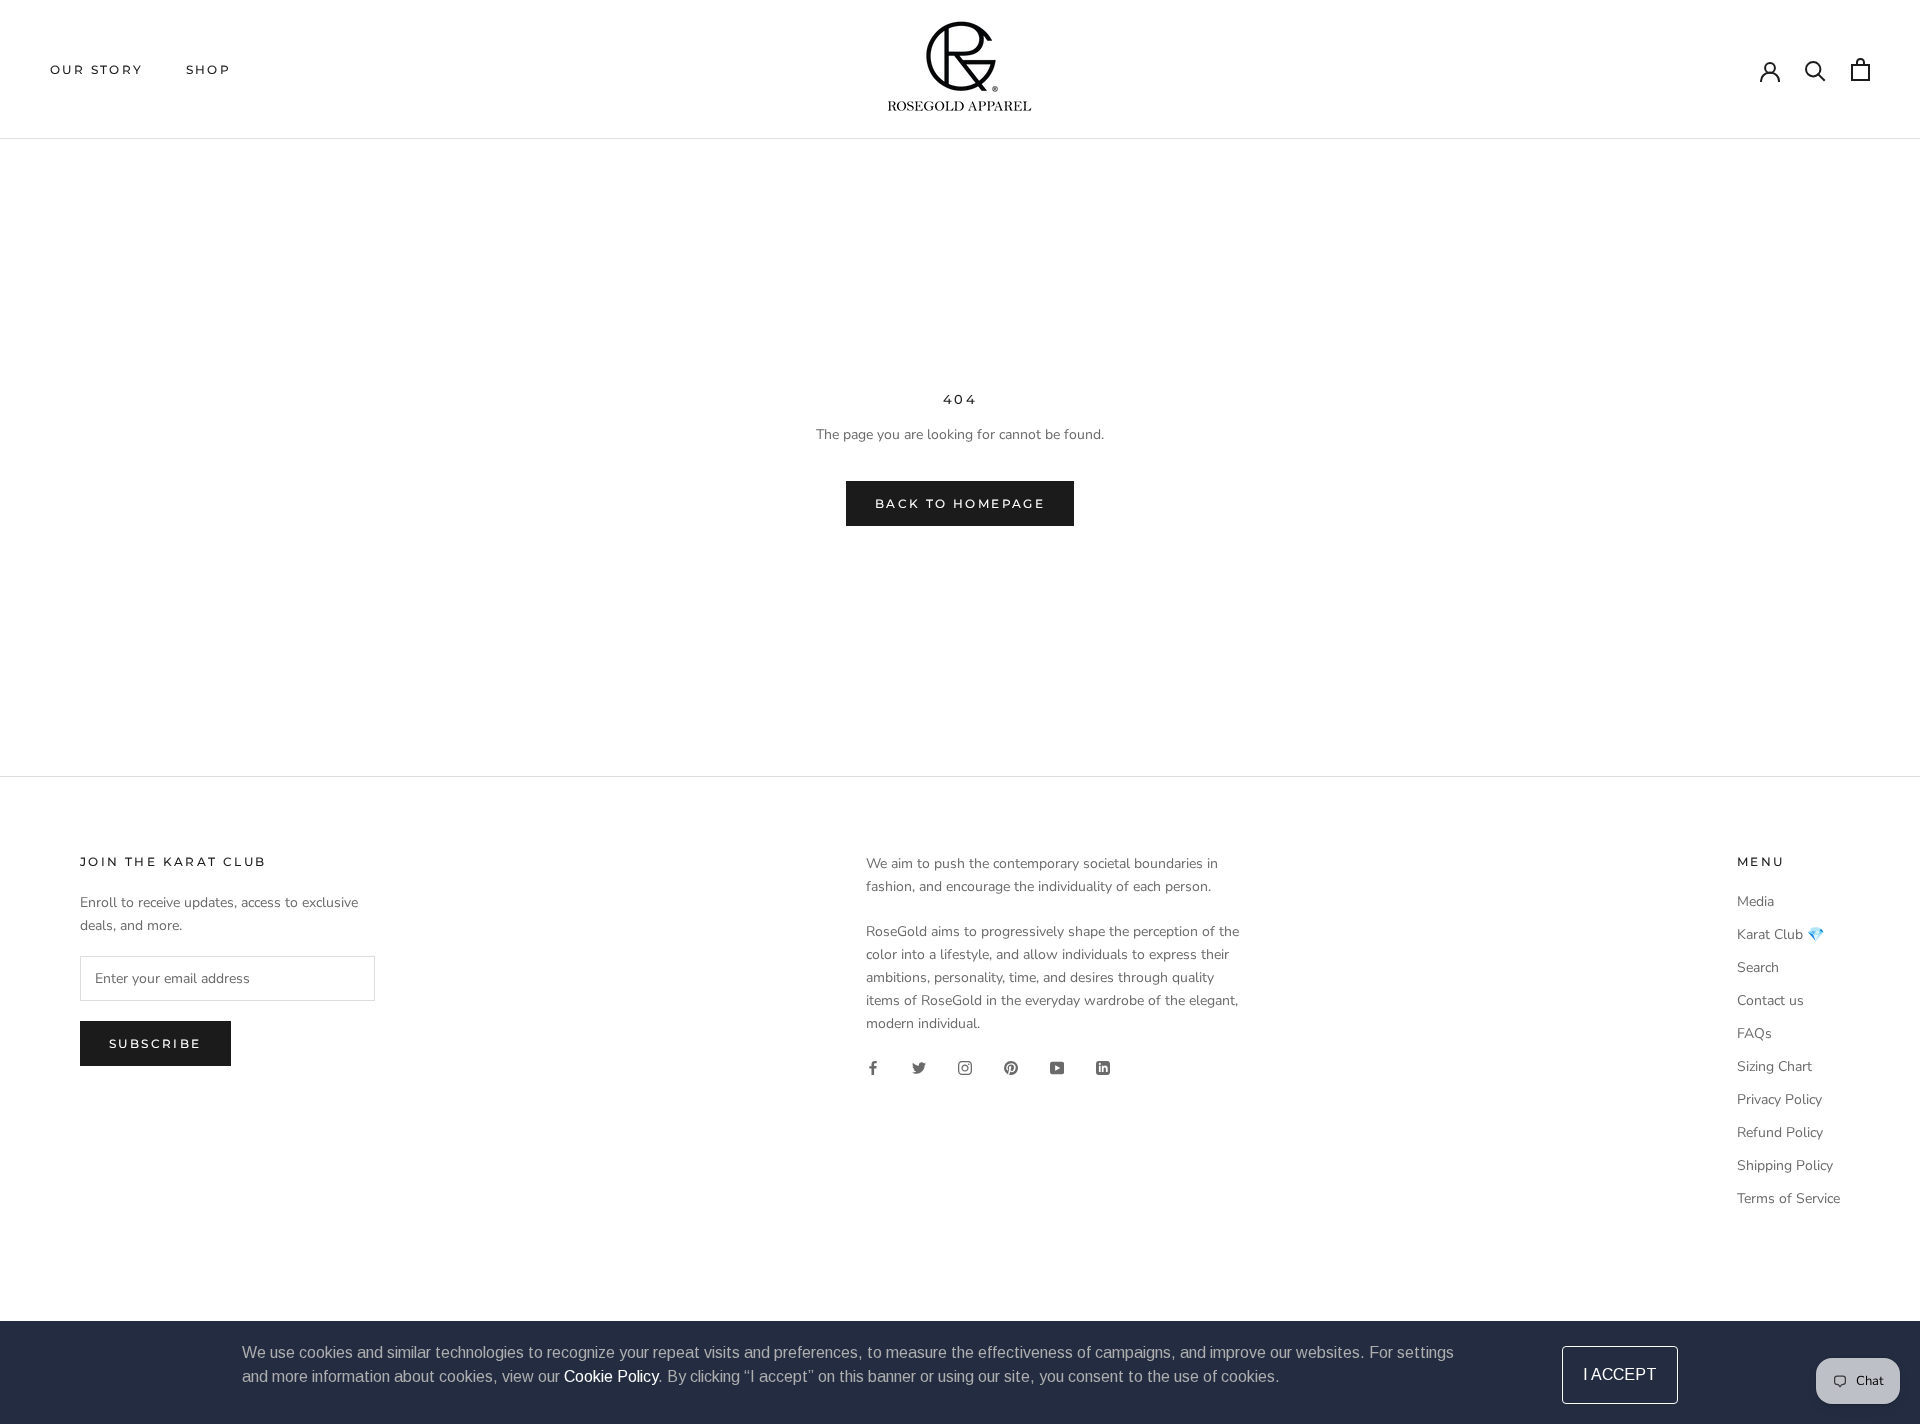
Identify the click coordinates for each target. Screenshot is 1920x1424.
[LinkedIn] (1103, 1067)
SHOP (209, 69)
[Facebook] (873, 1067)
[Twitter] (919, 1067)
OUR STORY (97, 69)
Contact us (1770, 1000)
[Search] (1815, 69)
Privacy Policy (1779, 1099)
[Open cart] (1860, 69)
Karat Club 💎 (1780, 934)
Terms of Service (1788, 1198)
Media (1755, 901)
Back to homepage (960, 503)
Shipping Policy (1785, 1165)
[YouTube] (1057, 1067)
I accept (1620, 1374)
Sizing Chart (1774, 1066)
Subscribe (155, 1043)
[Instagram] (965, 1067)
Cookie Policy (611, 1376)
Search (1758, 967)
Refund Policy (1780, 1132)
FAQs (1754, 1033)
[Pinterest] (1011, 1067)
